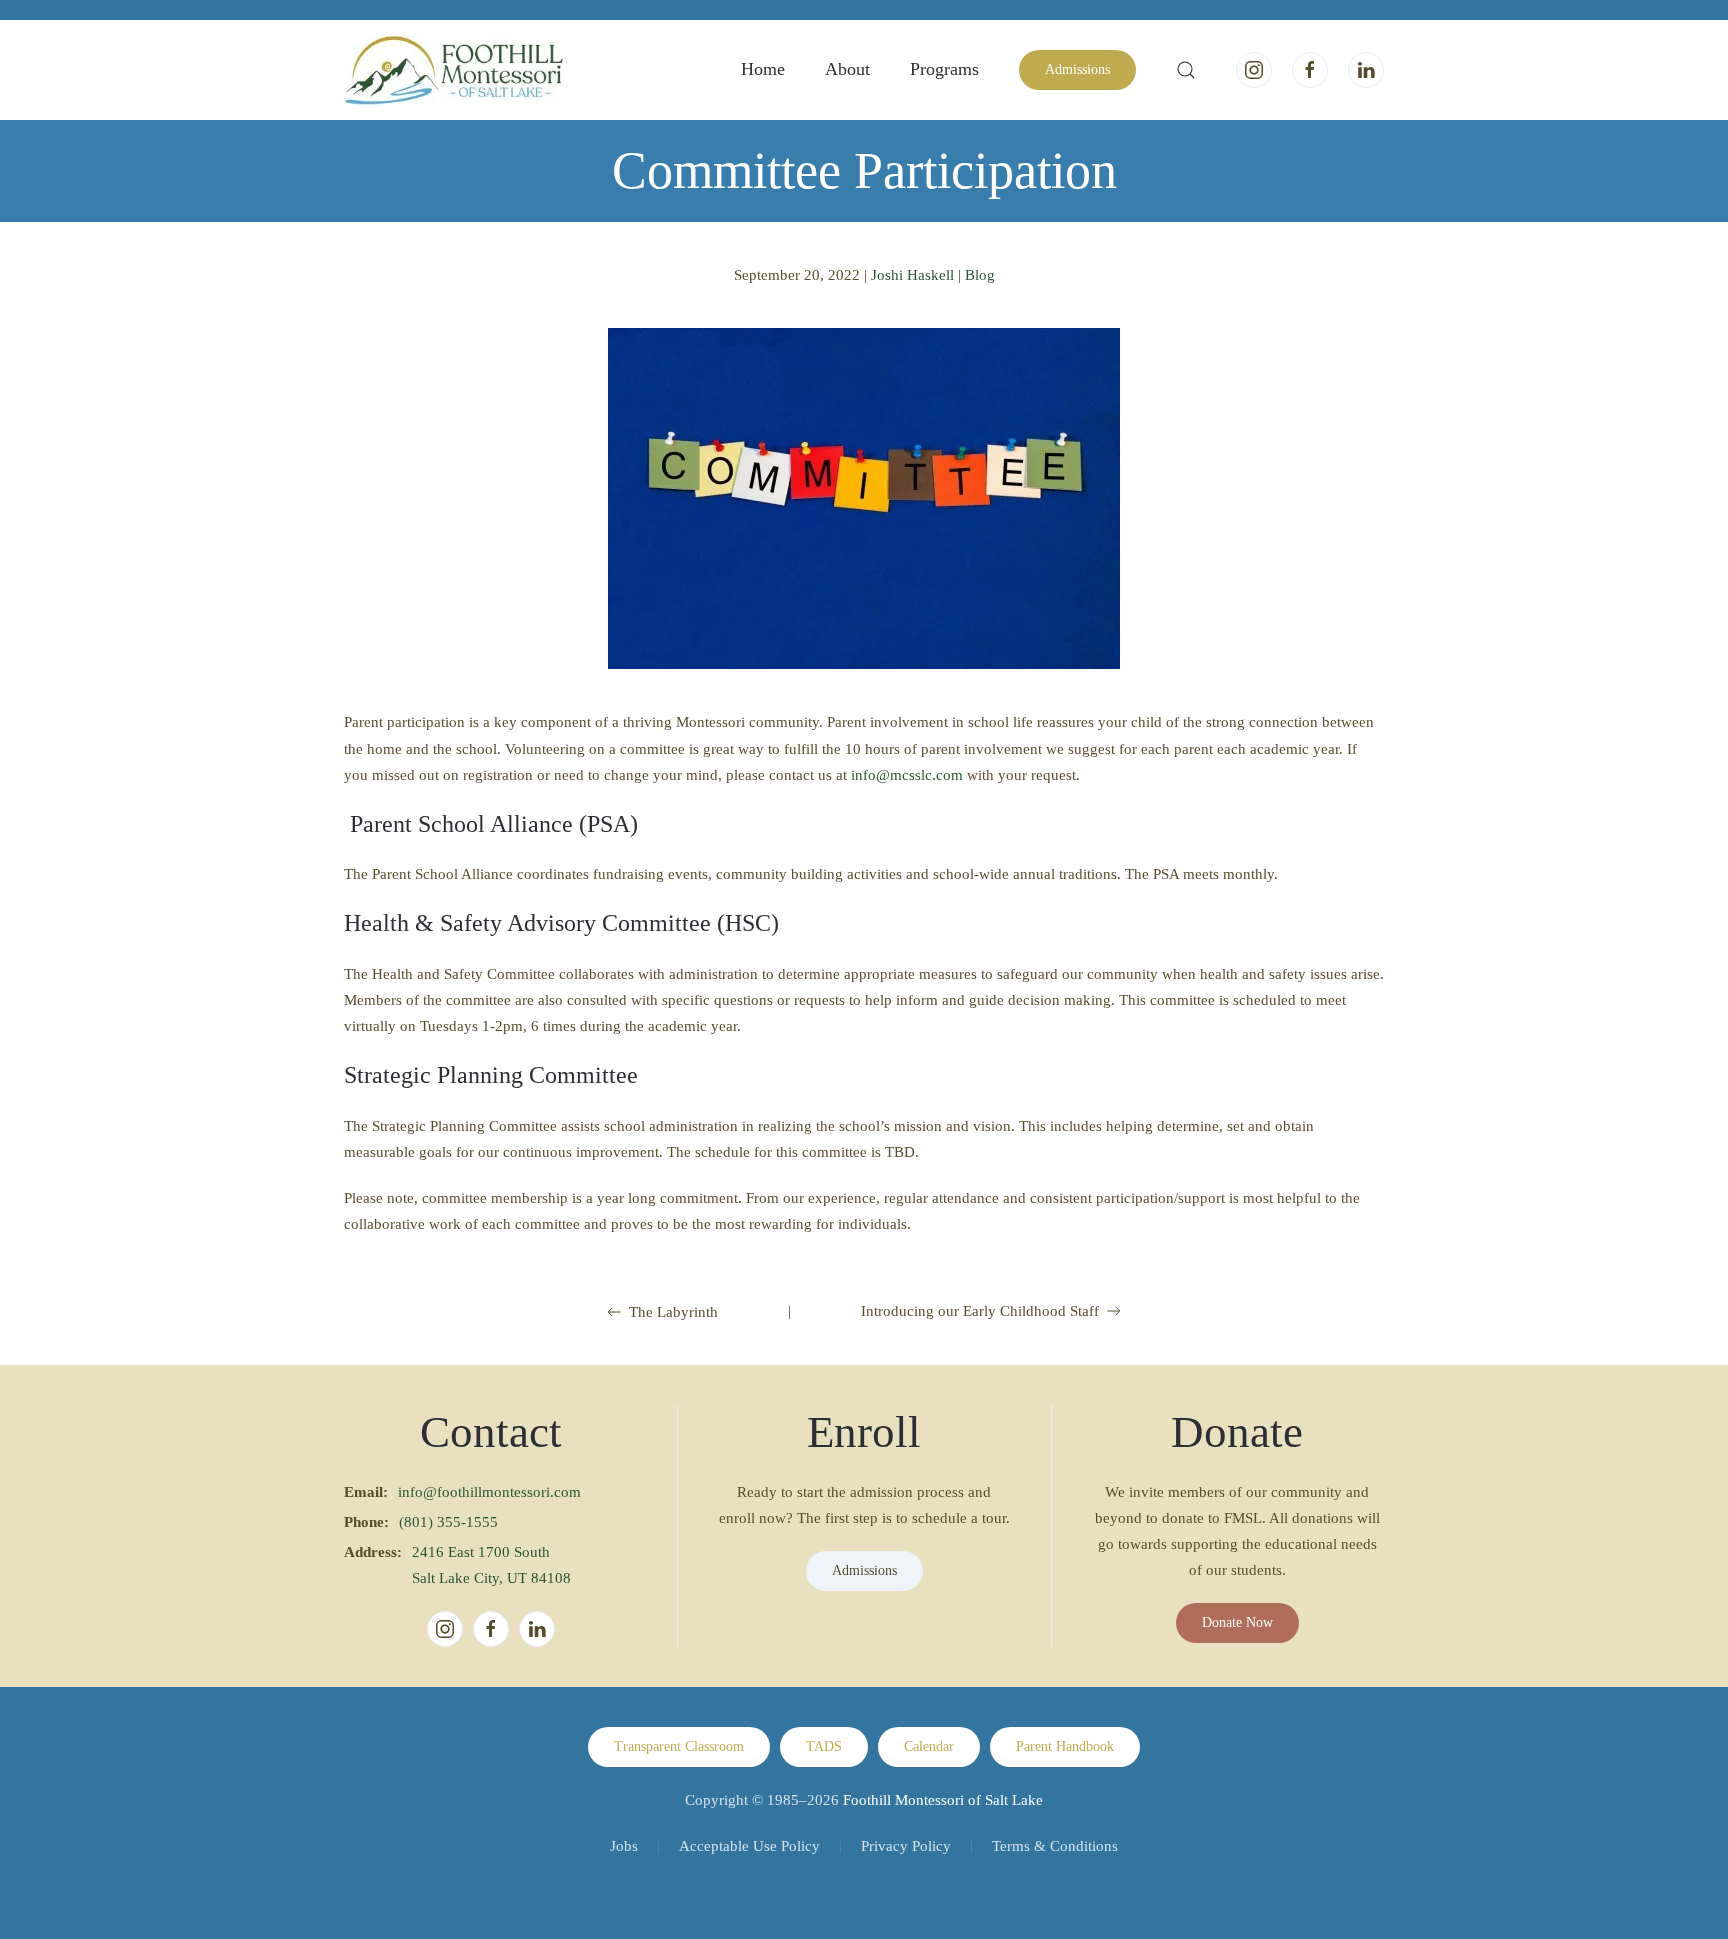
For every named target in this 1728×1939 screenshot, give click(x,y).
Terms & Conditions (1055, 1846)
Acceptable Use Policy (749, 1846)
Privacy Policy (906, 1846)
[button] (1186, 70)
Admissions (1077, 69)
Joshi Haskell (912, 275)
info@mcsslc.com (907, 775)
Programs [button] (944, 69)
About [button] (847, 69)
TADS (824, 1746)
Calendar (929, 1746)
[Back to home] (454, 70)
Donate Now (1237, 1622)
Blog (980, 275)
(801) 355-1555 (448, 1522)
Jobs (624, 1846)
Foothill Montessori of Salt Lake (943, 1800)
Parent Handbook (1065, 1746)
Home (763, 69)
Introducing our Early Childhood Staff (980, 1311)
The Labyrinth (673, 1312)
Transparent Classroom (679, 1746)
